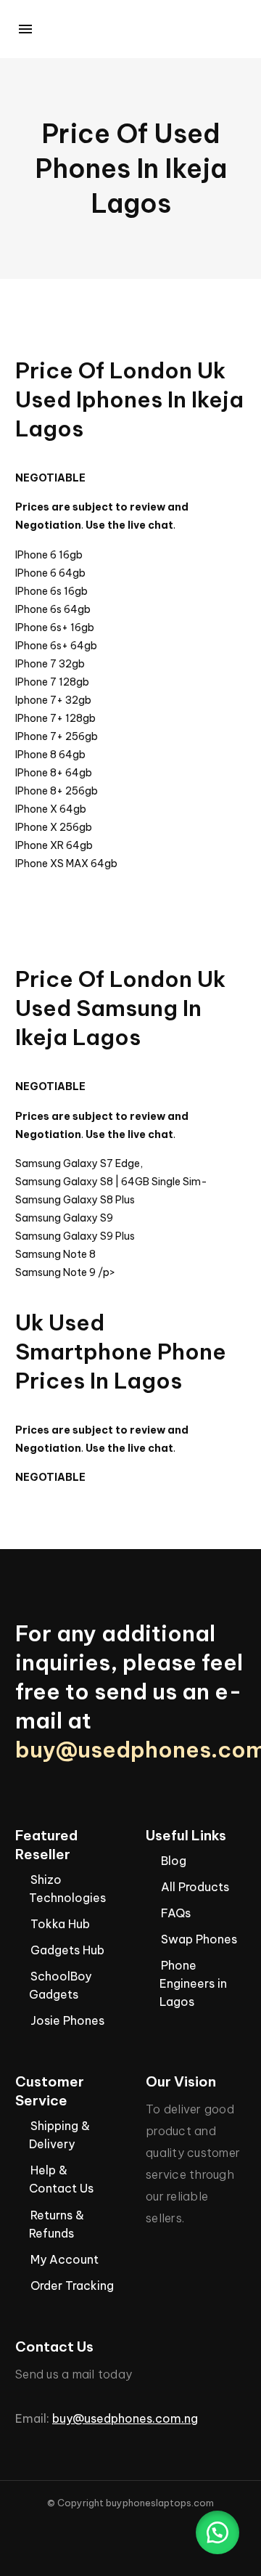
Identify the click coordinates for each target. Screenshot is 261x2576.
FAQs (176, 1913)
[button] (217, 2532)
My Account (65, 2259)
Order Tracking (72, 2286)
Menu (25, 29)
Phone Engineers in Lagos (193, 1983)
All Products (195, 1887)
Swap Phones (199, 1939)
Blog (174, 1861)
